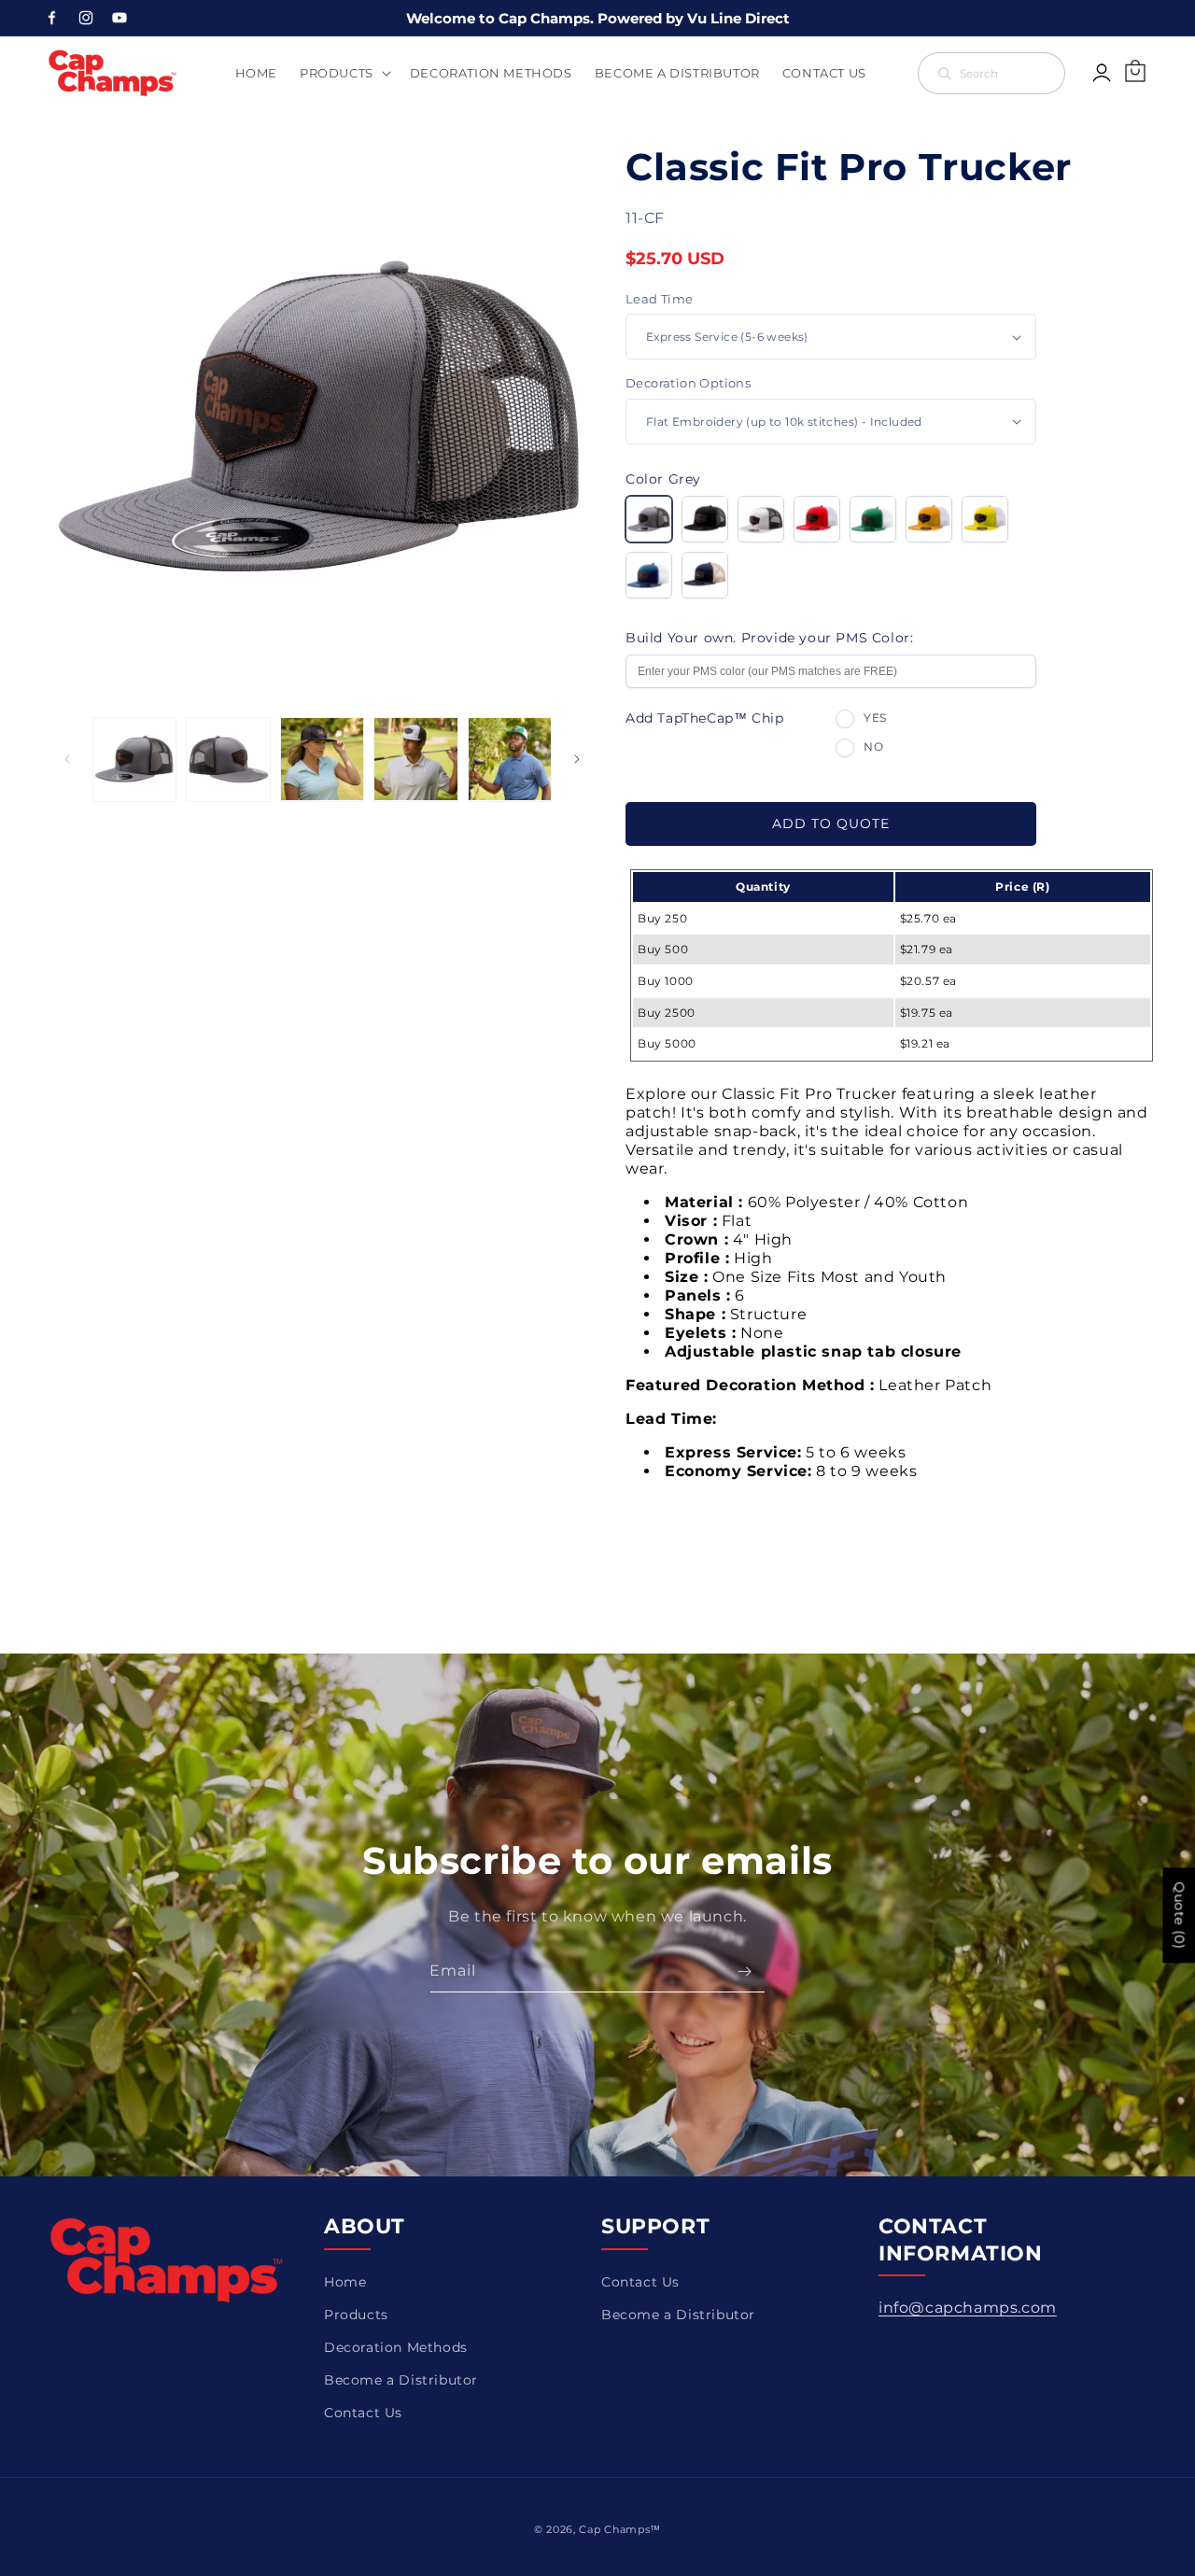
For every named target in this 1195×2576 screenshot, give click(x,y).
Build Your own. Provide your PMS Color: (769, 638)
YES (875, 718)
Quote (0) (1179, 1915)
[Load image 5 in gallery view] (510, 759)
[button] (344, 73)
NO (873, 746)
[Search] (1045, 73)
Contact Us (363, 2413)
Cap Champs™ (620, 2529)
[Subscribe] (744, 1971)
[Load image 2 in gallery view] (228, 759)
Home (345, 2282)
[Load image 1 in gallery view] (134, 759)
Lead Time (660, 299)
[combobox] (991, 73)
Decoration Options (688, 383)
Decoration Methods (396, 2347)
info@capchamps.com (968, 2308)
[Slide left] (67, 759)
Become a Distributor (401, 2380)
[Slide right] (577, 759)
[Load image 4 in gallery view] (415, 759)
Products (356, 2315)
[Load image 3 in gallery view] (322, 759)
